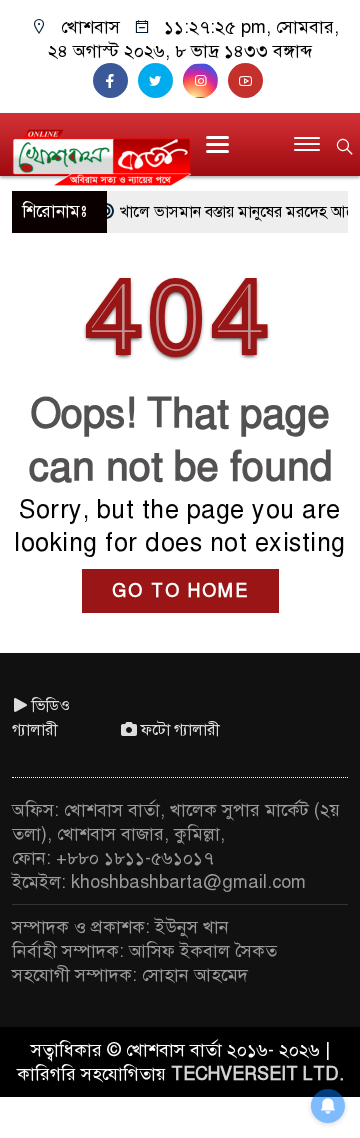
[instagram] (205, 81)
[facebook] (115, 81)
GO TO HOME (180, 591)
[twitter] (160, 81)
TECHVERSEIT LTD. (257, 1074)
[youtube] (248, 81)
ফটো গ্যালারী (180, 730)
